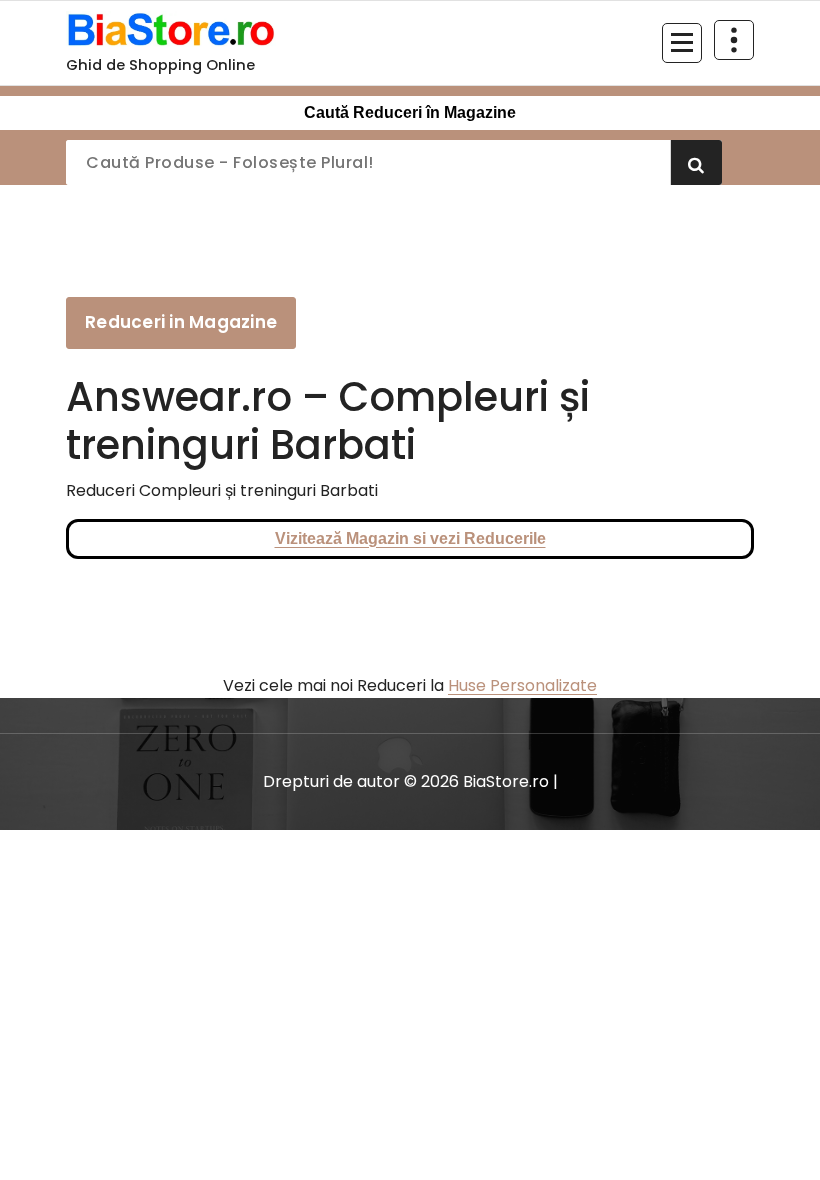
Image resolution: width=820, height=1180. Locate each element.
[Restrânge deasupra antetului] (734, 40)
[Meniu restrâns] (682, 43)
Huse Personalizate (522, 685)
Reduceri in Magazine (181, 322)
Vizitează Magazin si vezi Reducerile (410, 538)
